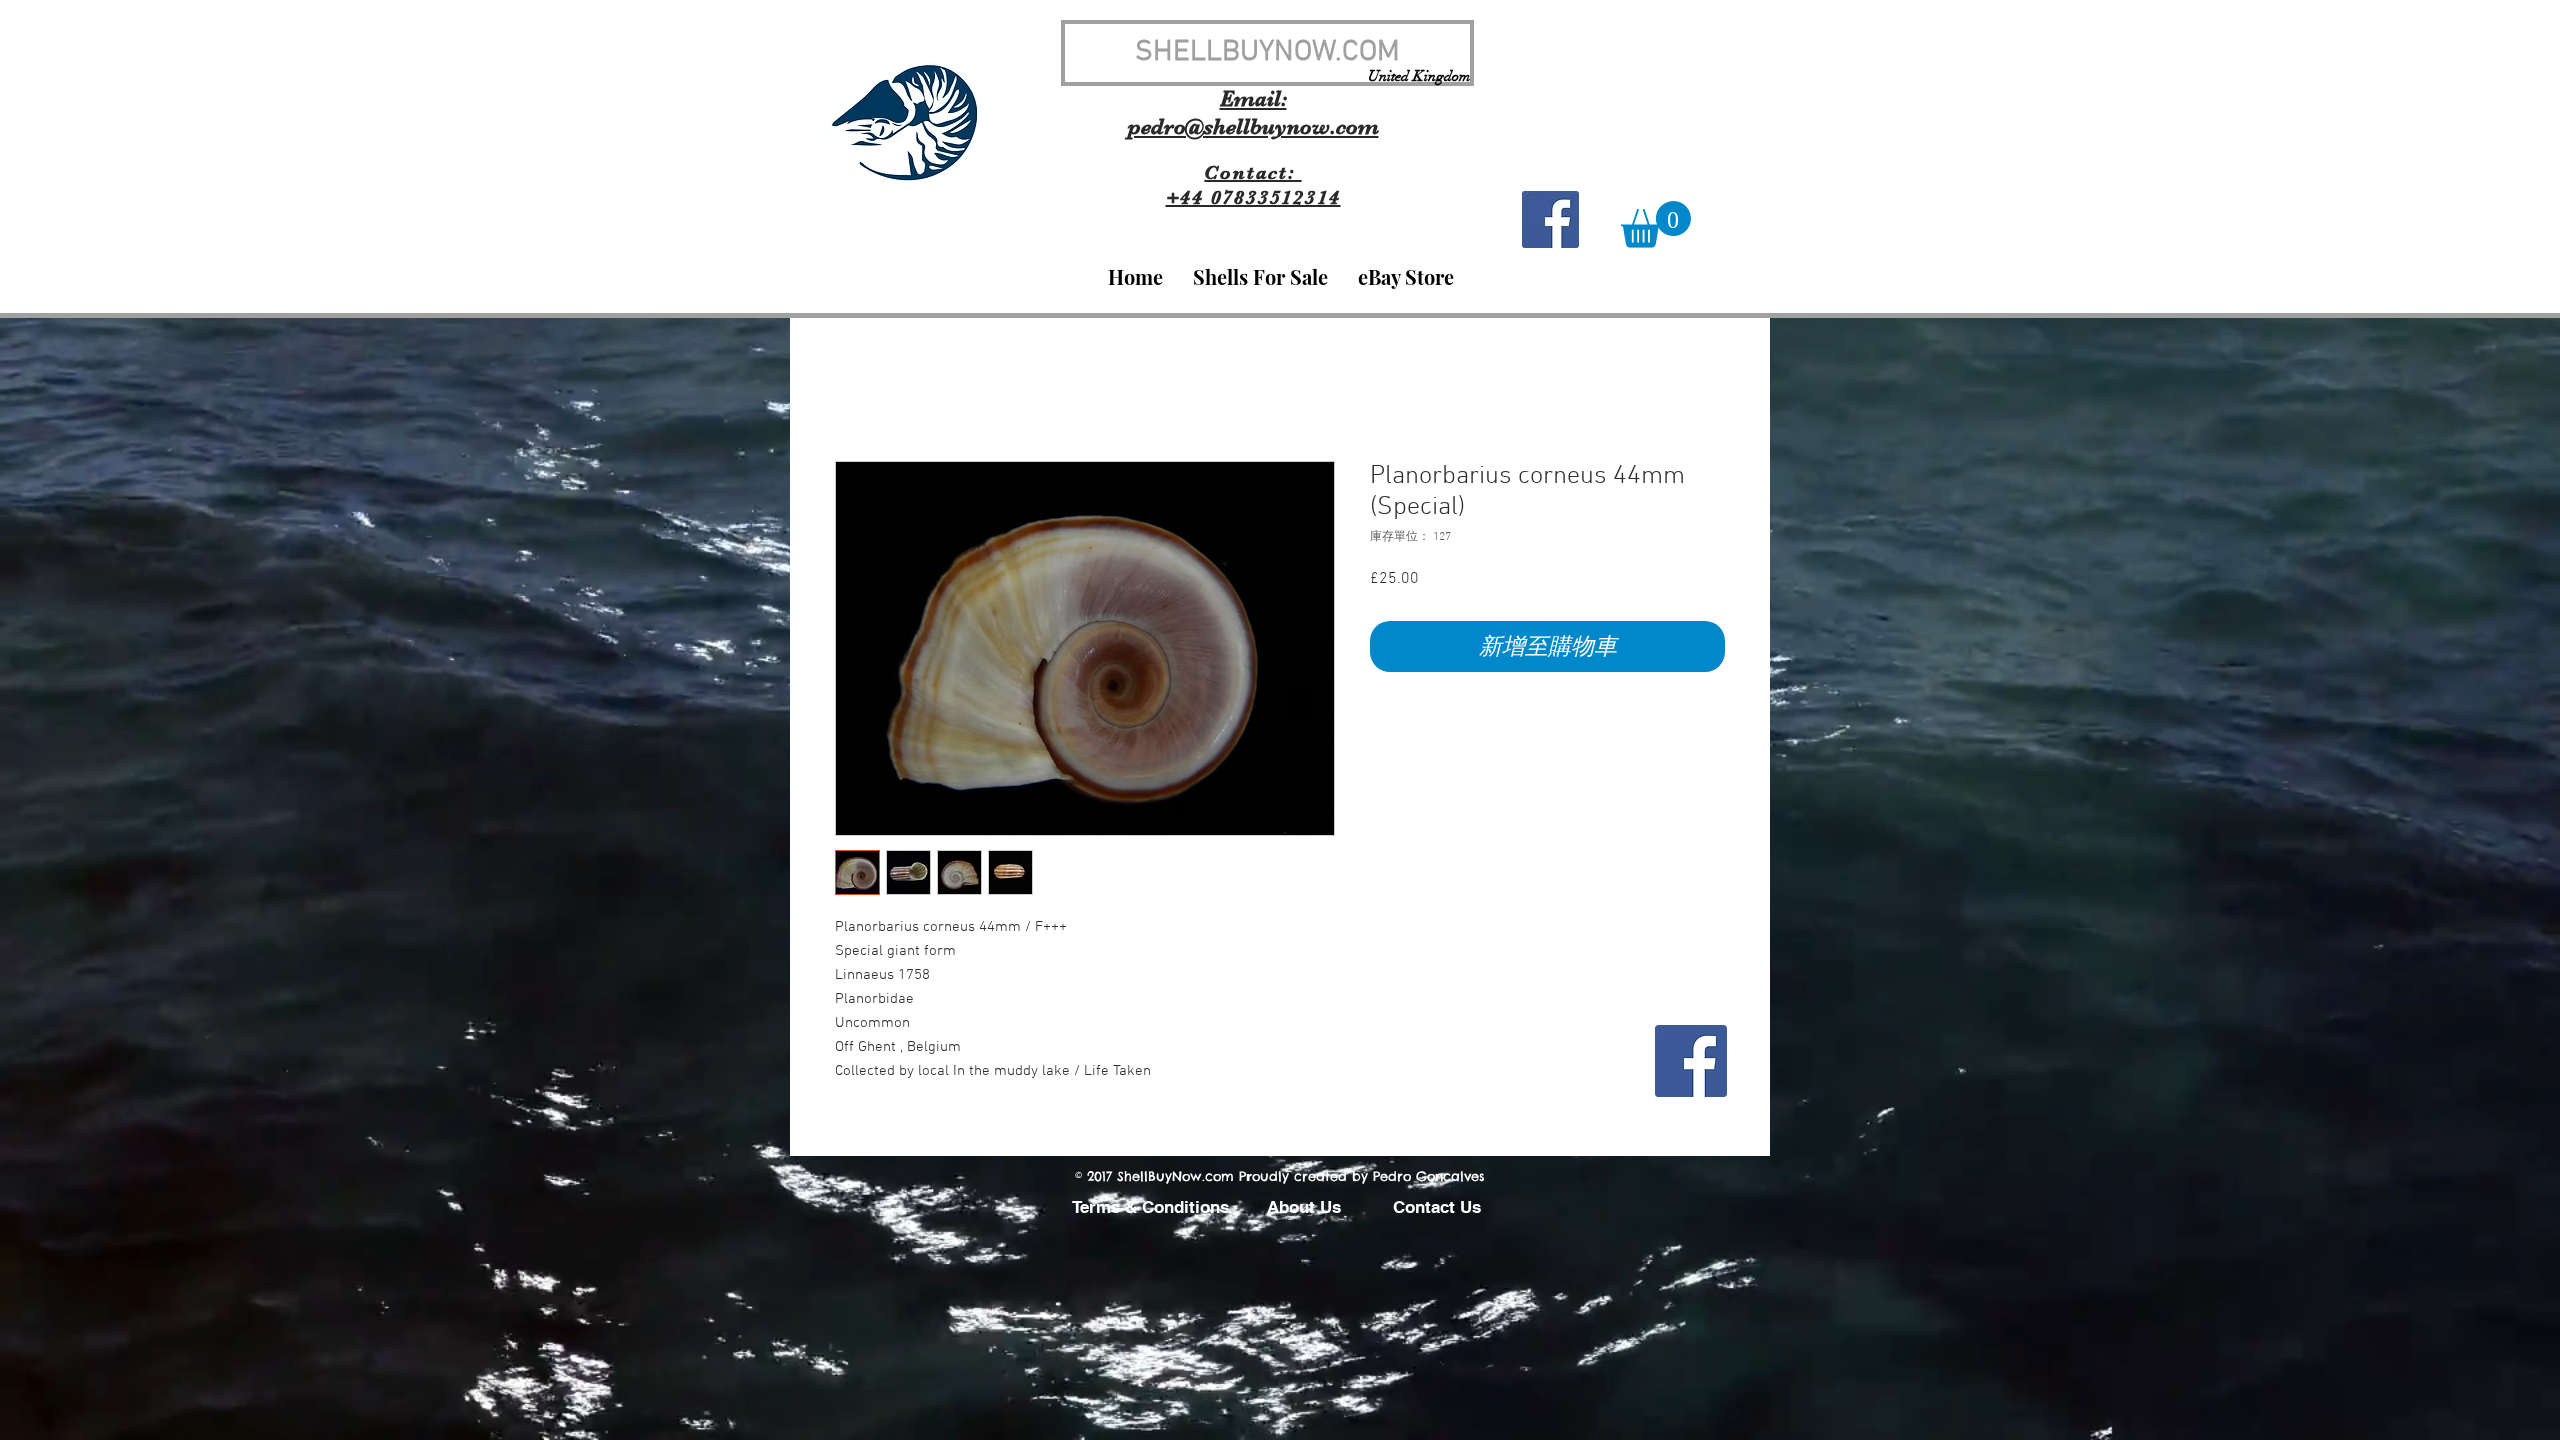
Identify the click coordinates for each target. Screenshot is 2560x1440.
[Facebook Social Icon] (1550, 219)
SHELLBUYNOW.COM (1267, 52)
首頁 (851, 390)
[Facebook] (1691, 1061)
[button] (1656, 224)
